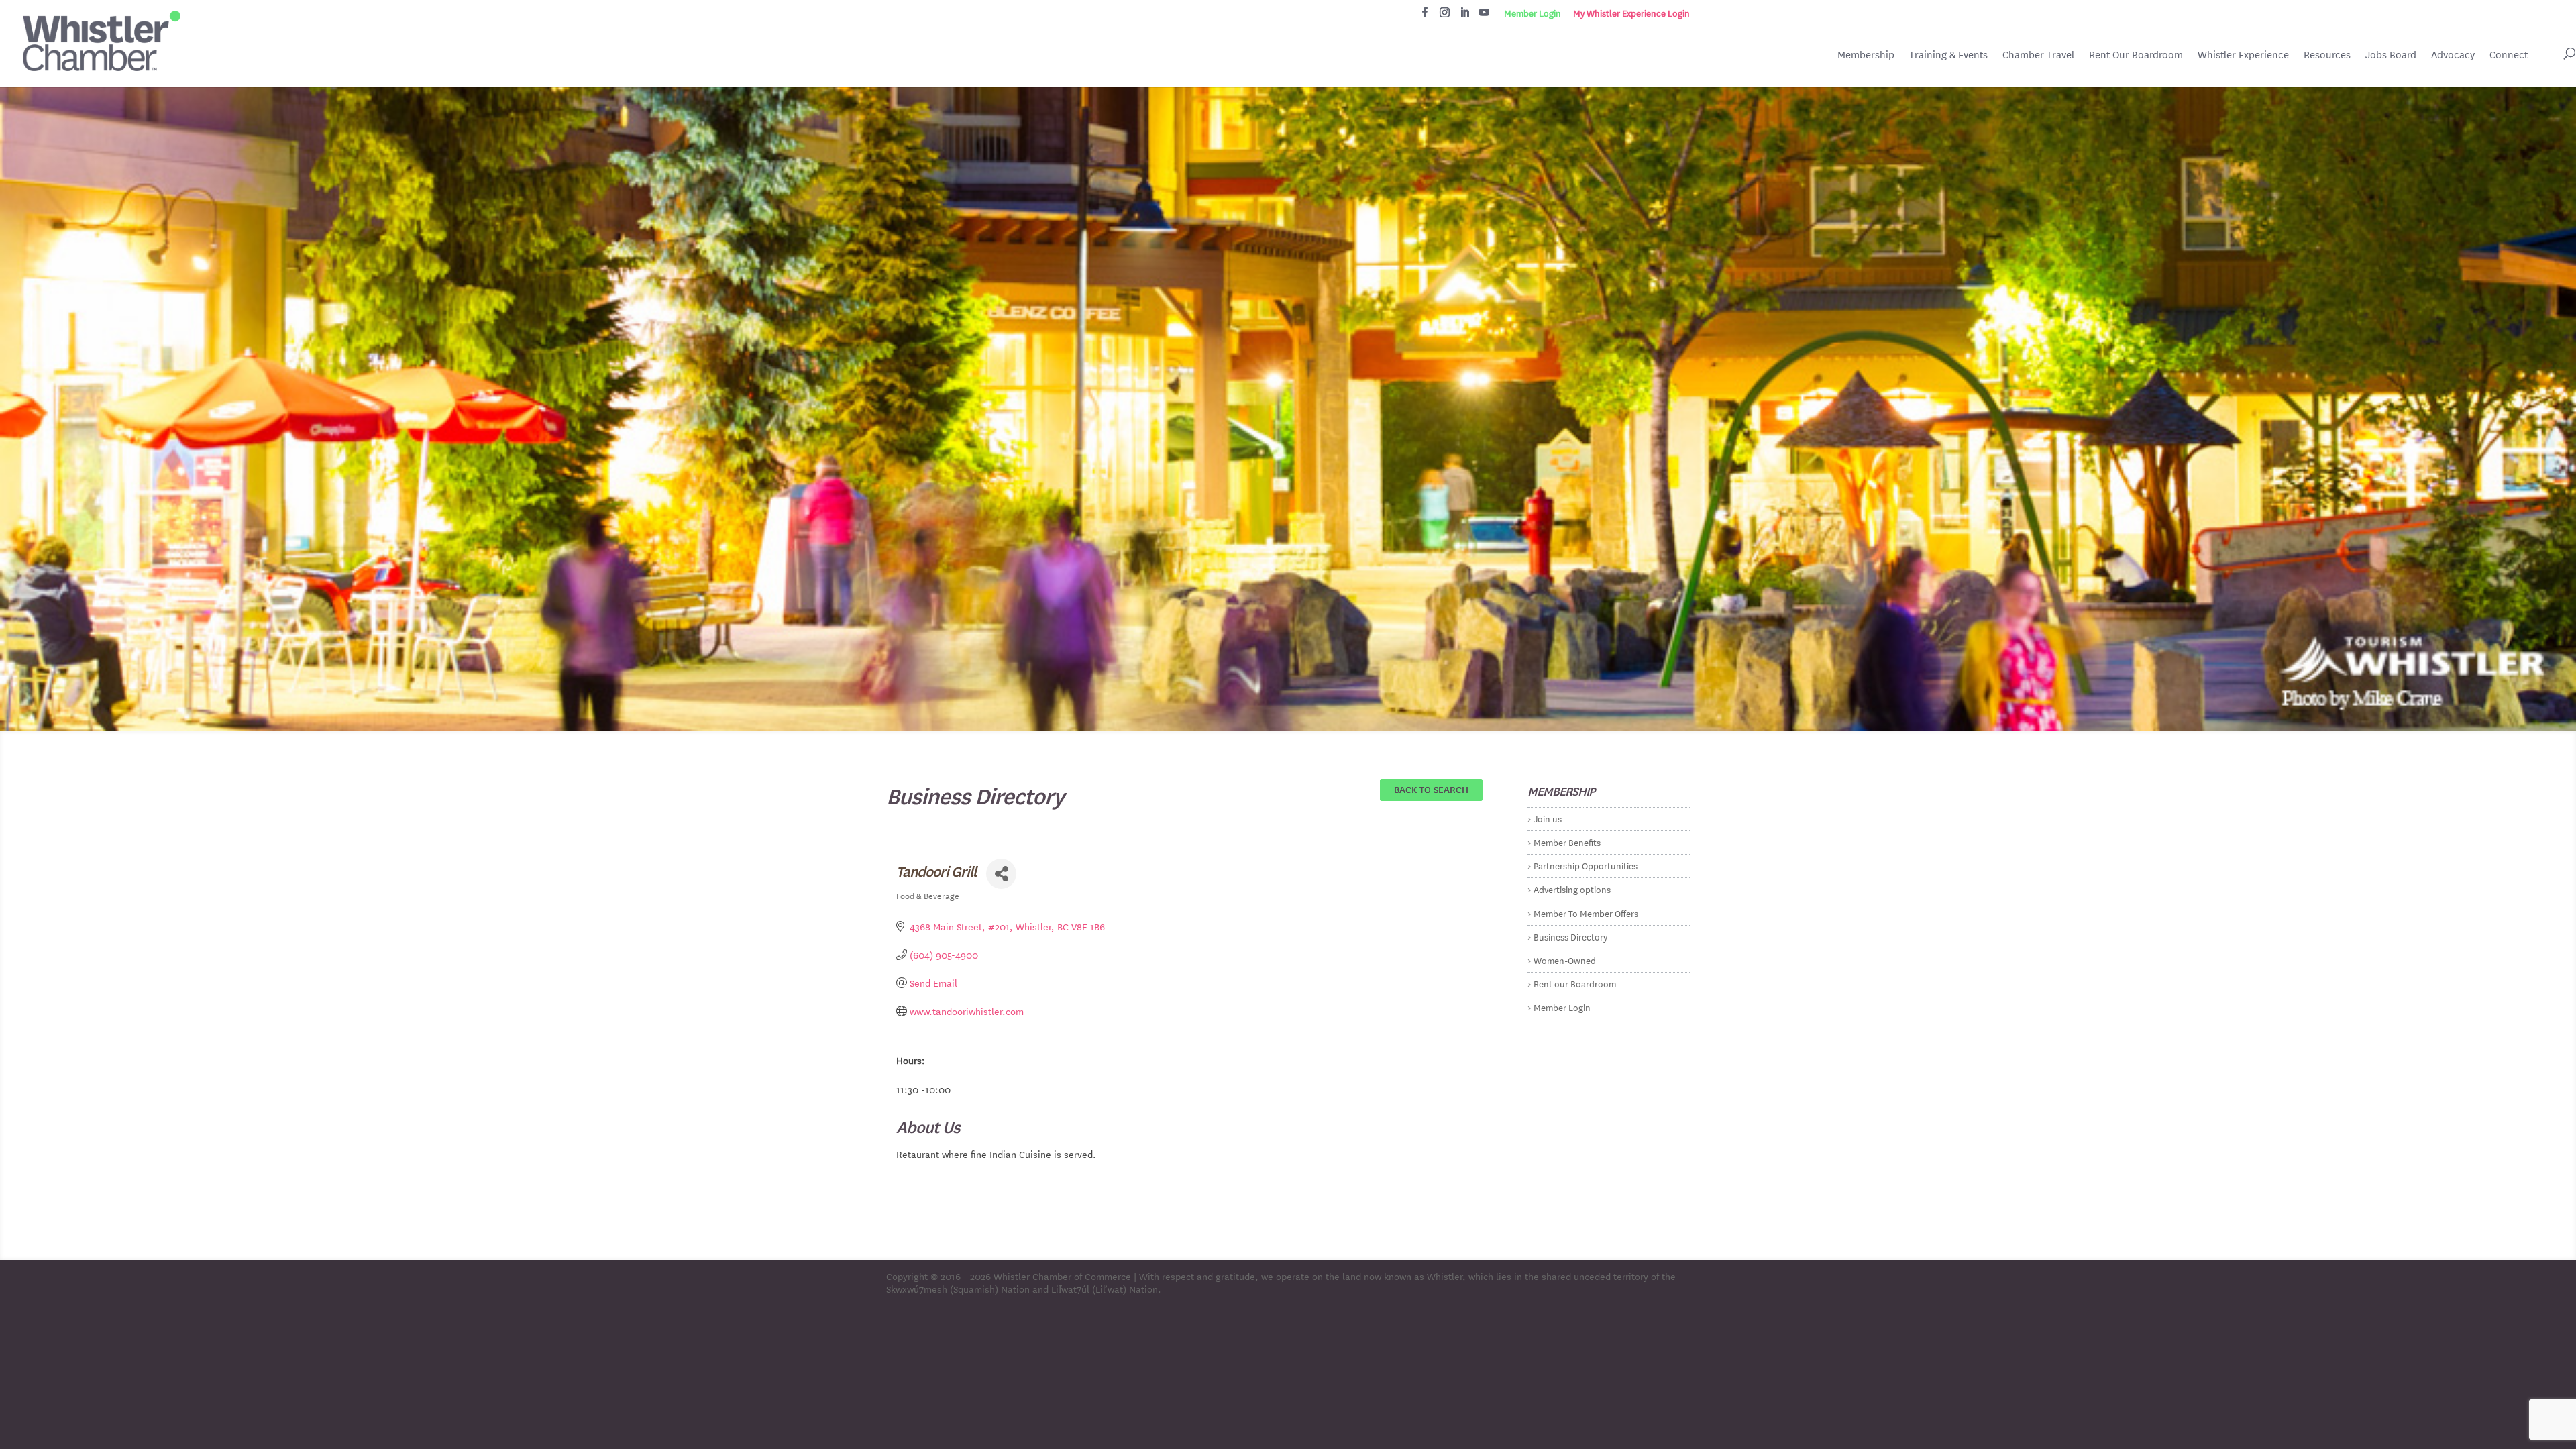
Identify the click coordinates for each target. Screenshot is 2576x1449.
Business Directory (1570, 936)
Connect (2509, 55)
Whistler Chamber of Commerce (1062, 1276)
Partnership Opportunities (1586, 865)
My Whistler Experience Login (1631, 13)
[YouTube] (1484, 16)
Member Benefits (1567, 842)
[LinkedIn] (1465, 16)
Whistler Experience (2243, 55)
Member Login (1533, 13)
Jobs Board (2391, 56)
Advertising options (1572, 889)
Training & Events (1948, 55)
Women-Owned (1565, 960)
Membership (1866, 55)
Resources (2327, 55)
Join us (1548, 818)
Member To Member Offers (1586, 913)
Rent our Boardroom (1575, 983)
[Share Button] (1001, 874)
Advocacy (2453, 55)
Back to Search (1431, 789)
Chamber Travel (2038, 56)
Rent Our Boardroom (2136, 56)
